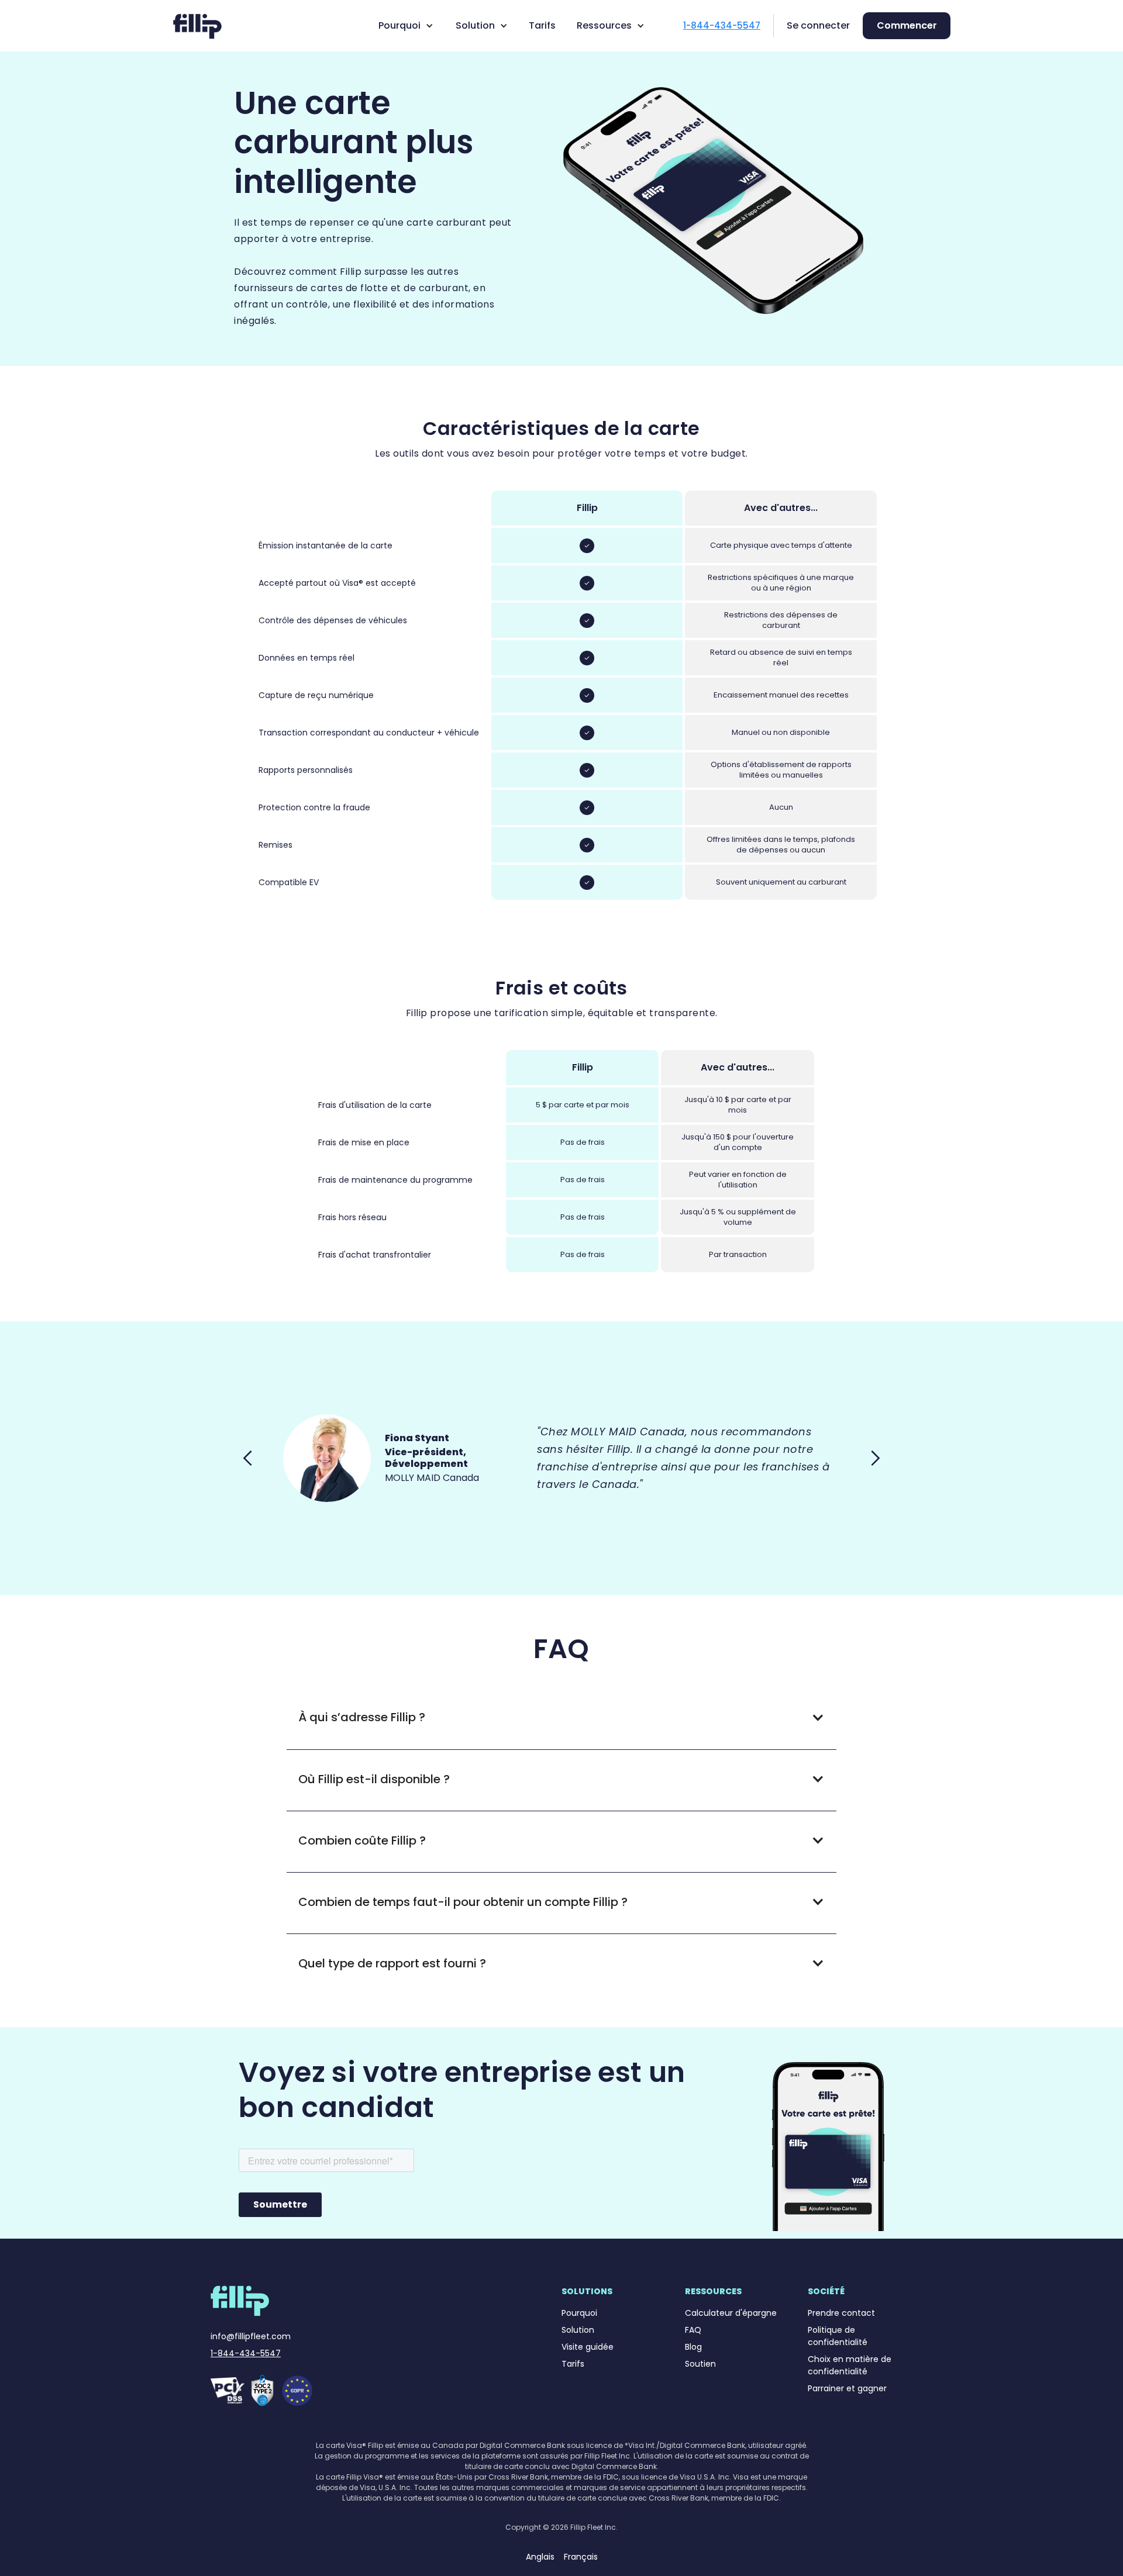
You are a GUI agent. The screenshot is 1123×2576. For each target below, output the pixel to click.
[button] (403, 26)
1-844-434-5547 (246, 2353)
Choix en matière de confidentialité (850, 2365)
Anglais (540, 2557)
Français (581, 2557)
